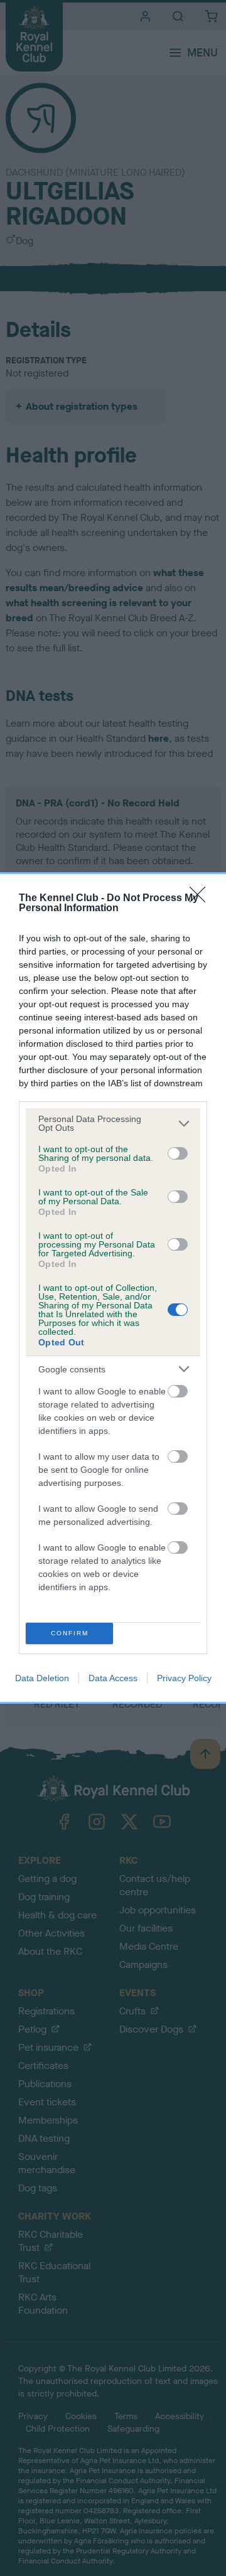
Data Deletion (42, 1678)
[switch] (178, 1153)
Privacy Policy (184, 1678)
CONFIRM (70, 1633)
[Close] (202, 899)
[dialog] (113, 1288)
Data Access (113, 1678)
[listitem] (113, 1123)
